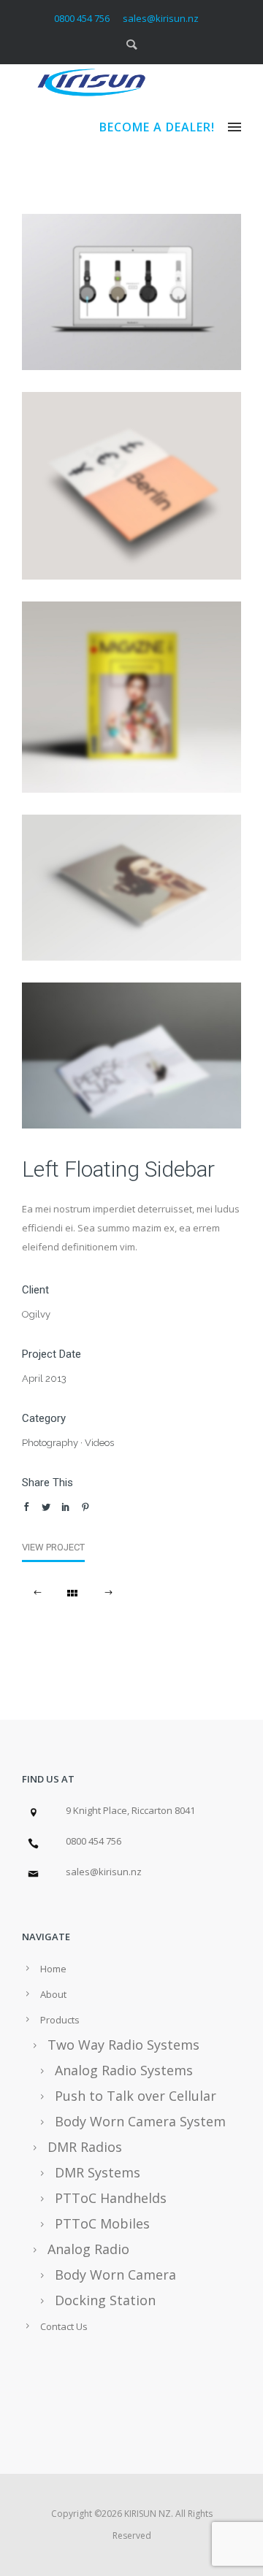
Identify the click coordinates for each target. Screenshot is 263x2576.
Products (60, 2020)
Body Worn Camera (115, 2275)
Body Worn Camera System (140, 2121)
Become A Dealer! (157, 127)
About (53, 1994)
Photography (50, 1443)
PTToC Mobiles (102, 2223)
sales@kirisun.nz (161, 18)
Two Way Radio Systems (123, 2045)
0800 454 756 (82, 18)
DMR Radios (85, 2147)
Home (53, 1969)
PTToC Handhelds (111, 2198)
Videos (99, 1443)
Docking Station (105, 2300)
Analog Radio (88, 2249)
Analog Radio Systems (124, 2070)
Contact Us (64, 2326)
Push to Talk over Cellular (136, 2096)
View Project (53, 1547)
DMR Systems (98, 2172)
